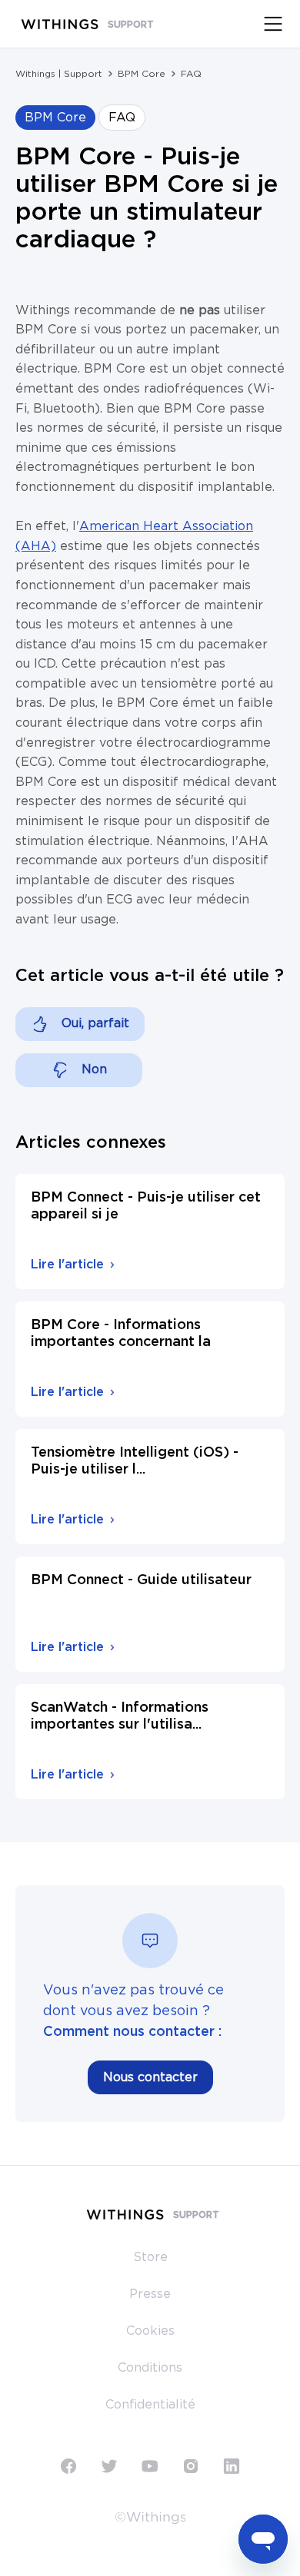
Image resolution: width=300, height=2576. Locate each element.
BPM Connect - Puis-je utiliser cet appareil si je (146, 1206)
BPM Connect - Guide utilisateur (141, 1580)
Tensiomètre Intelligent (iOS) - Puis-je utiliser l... (135, 1461)
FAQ (191, 74)
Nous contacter (150, 2077)
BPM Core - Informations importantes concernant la (121, 1334)
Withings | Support (59, 74)
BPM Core (142, 74)
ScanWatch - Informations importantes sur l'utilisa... (120, 1716)
